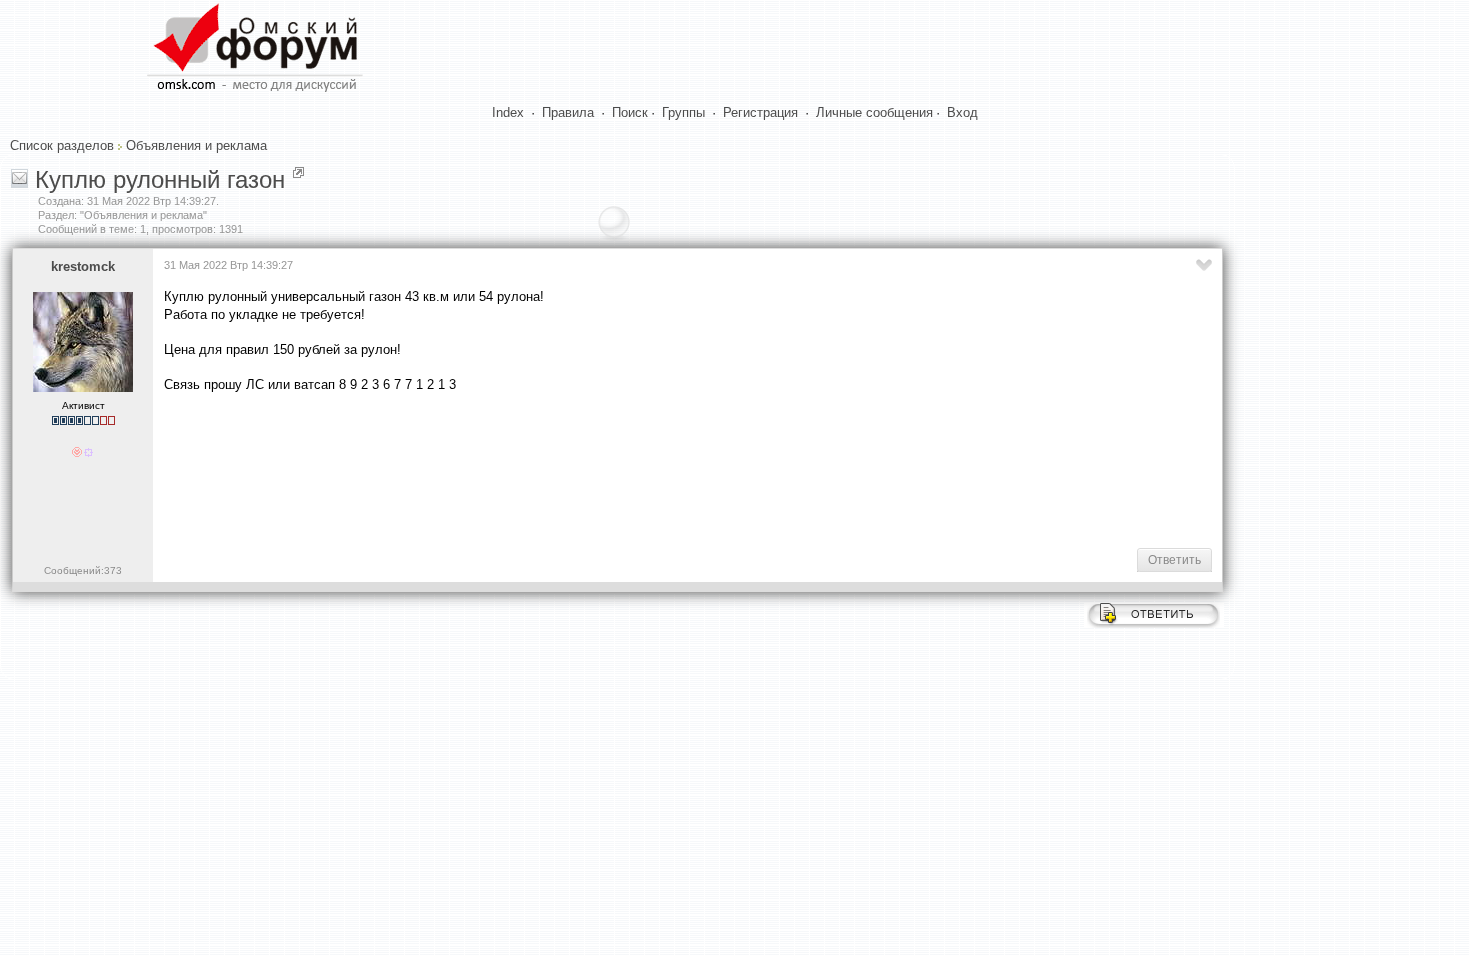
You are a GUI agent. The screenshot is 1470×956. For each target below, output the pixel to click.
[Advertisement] (528, 469)
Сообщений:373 (83, 570)
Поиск (630, 112)
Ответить (1174, 560)
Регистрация (760, 112)
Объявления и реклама (196, 145)
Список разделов (62, 145)
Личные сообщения (874, 112)
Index (508, 112)
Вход (962, 112)
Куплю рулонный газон (160, 179)
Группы (683, 112)
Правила (568, 112)
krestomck (83, 266)
